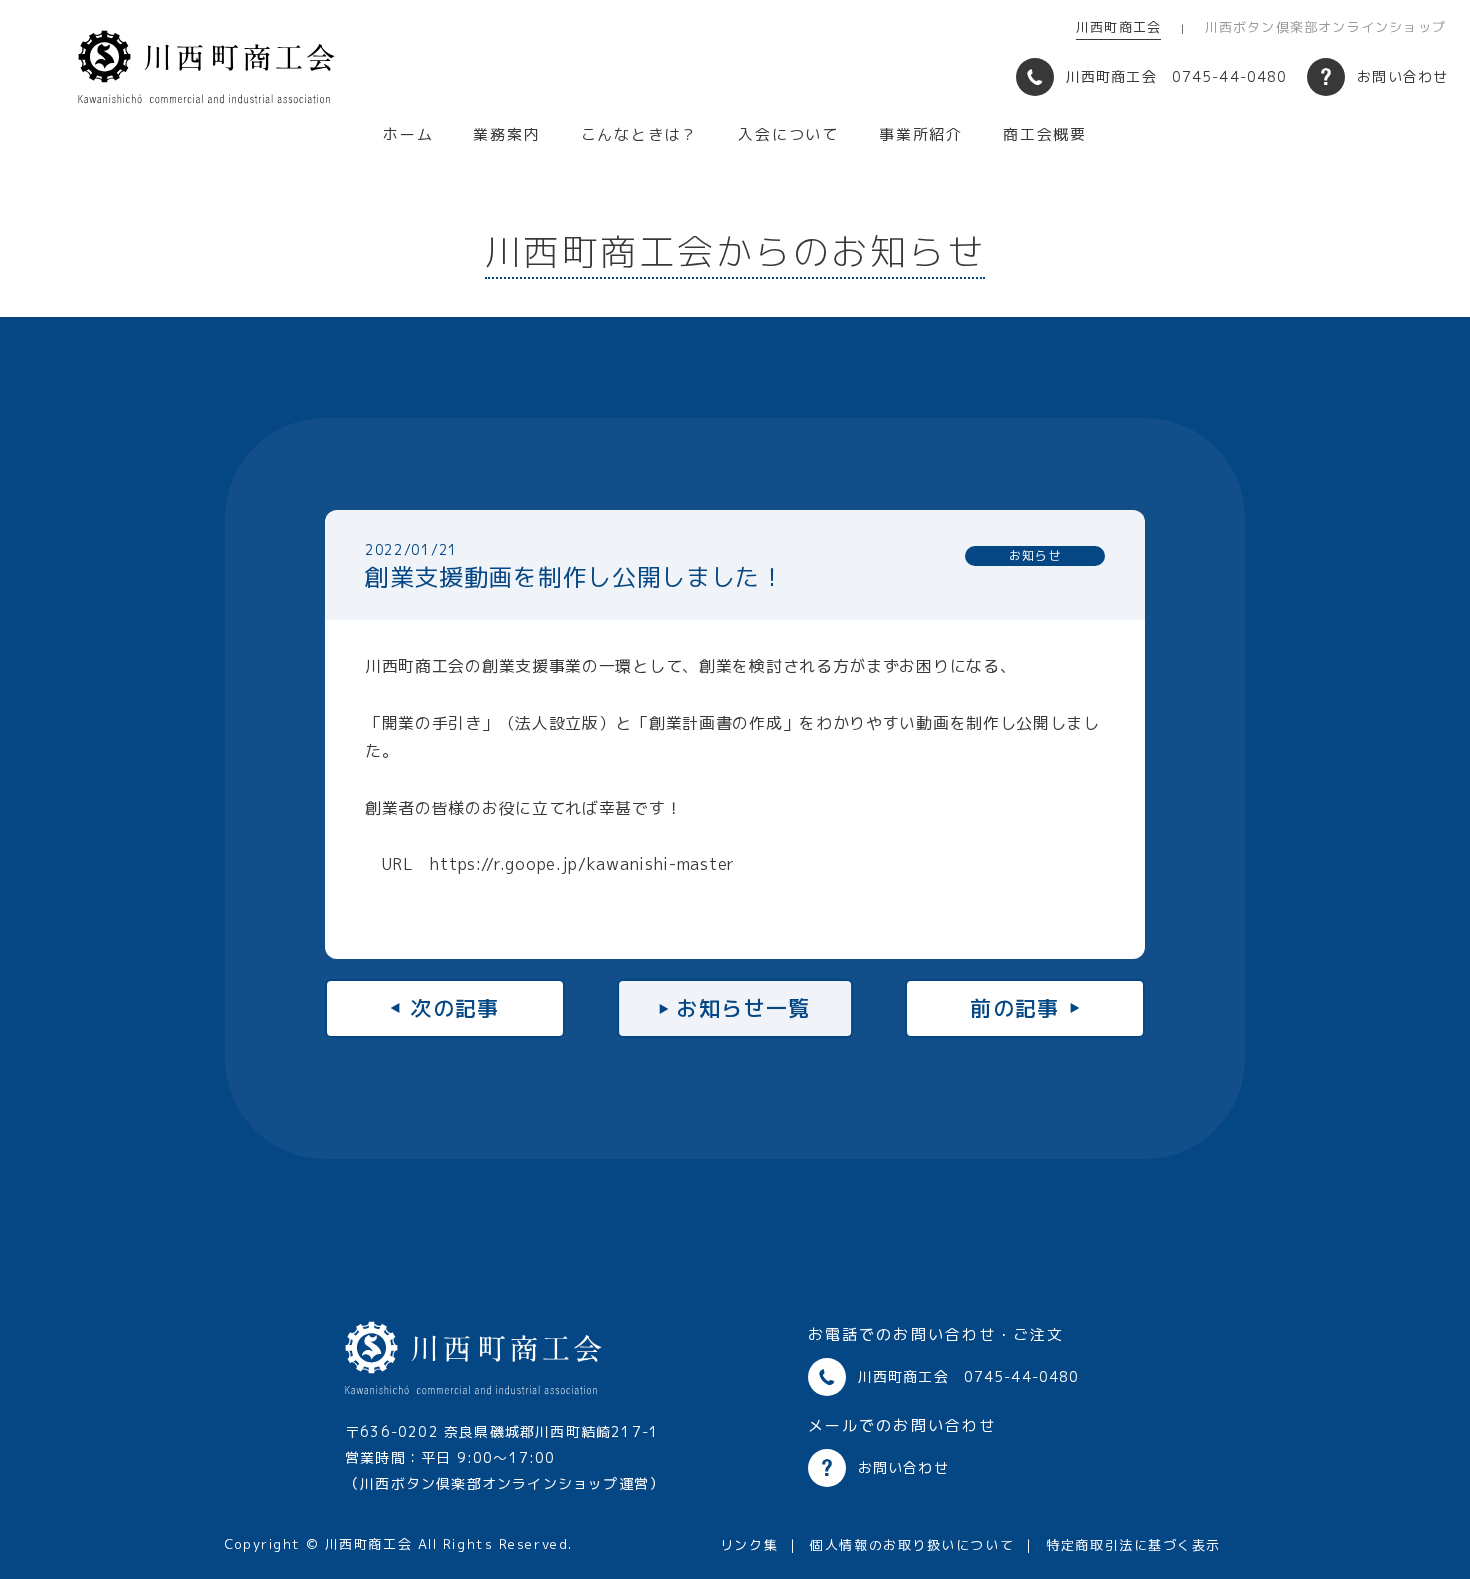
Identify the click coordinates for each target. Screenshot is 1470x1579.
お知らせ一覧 (743, 1008)
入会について (788, 134)
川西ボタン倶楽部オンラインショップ (1325, 27)
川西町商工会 (1118, 27)
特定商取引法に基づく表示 (1133, 1545)
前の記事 (1015, 1008)
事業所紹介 (921, 134)
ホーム (408, 134)
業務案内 (506, 134)
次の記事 (455, 1008)
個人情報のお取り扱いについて (912, 1545)
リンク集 (749, 1545)
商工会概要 (1045, 134)
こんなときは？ (640, 134)
